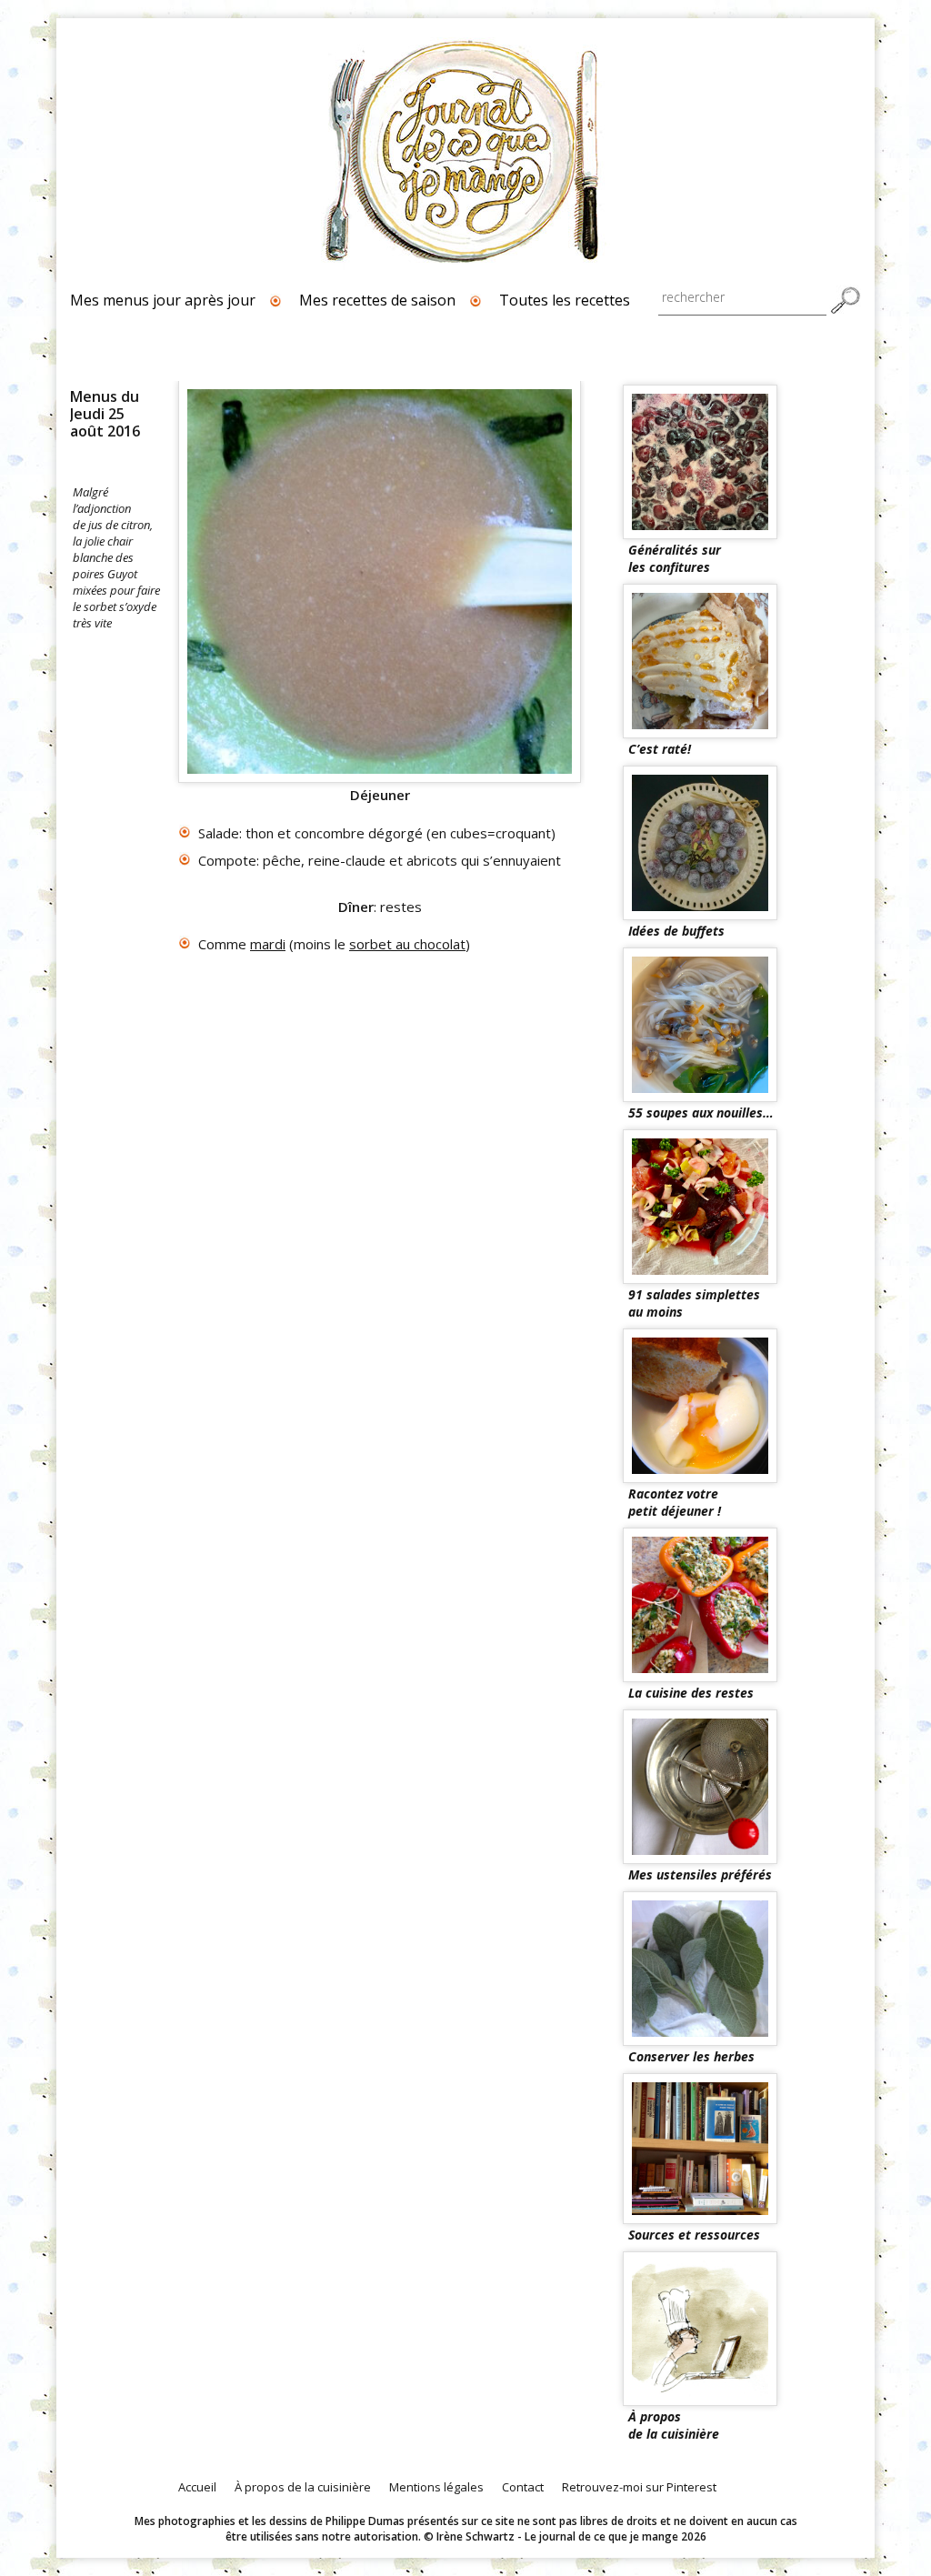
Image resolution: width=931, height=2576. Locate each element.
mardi (268, 944)
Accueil (197, 2487)
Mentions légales (436, 2487)
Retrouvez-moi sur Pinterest (639, 2487)
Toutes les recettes (565, 300)
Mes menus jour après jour (163, 300)
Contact (523, 2487)
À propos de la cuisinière (303, 2487)
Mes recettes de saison (377, 300)
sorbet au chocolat (407, 944)
